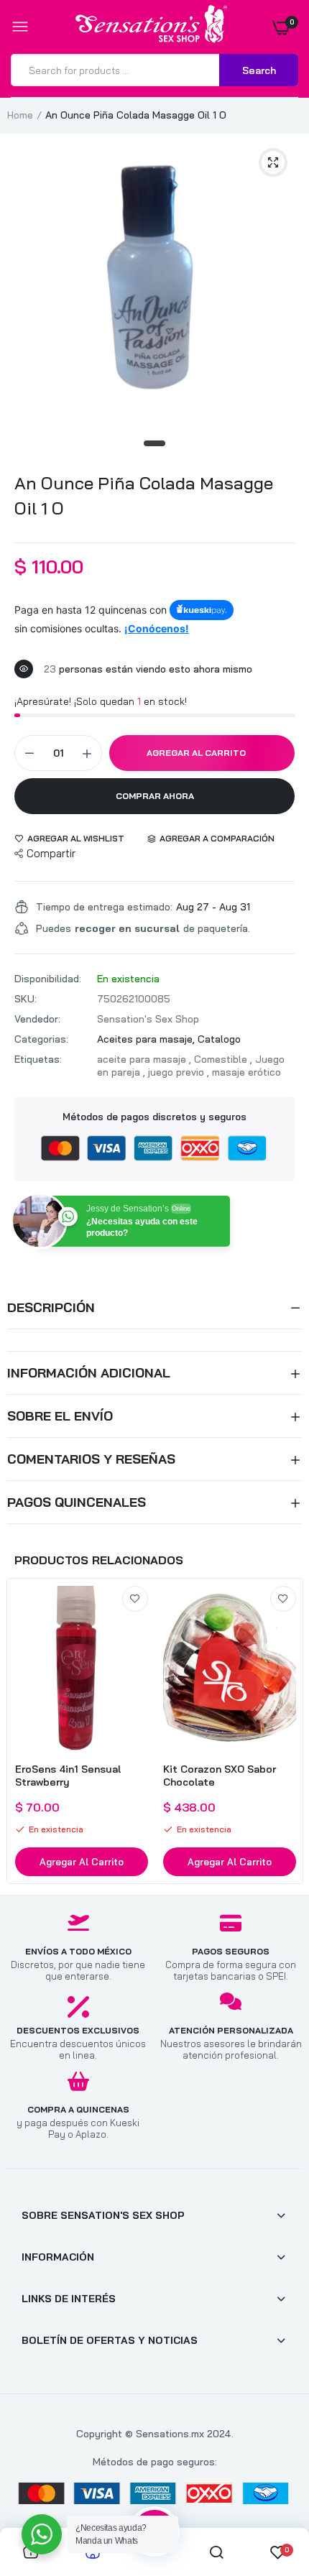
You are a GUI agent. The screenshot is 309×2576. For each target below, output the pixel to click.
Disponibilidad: (48, 979)
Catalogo (219, 1039)
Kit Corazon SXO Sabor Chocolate (220, 1776)
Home (20, 115)
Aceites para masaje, (147, 1039)
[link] (135, 1599)
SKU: (26, 999)
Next (284, 1731)
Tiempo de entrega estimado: (104, 907)
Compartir (51, 853)
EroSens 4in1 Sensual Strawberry (68, 1776)
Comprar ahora (155, 796)
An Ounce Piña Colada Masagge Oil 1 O (144, 495)
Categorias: (41, 1039)
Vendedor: (37, 1019)
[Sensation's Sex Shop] (151, 27)
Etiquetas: (38, 1059)
